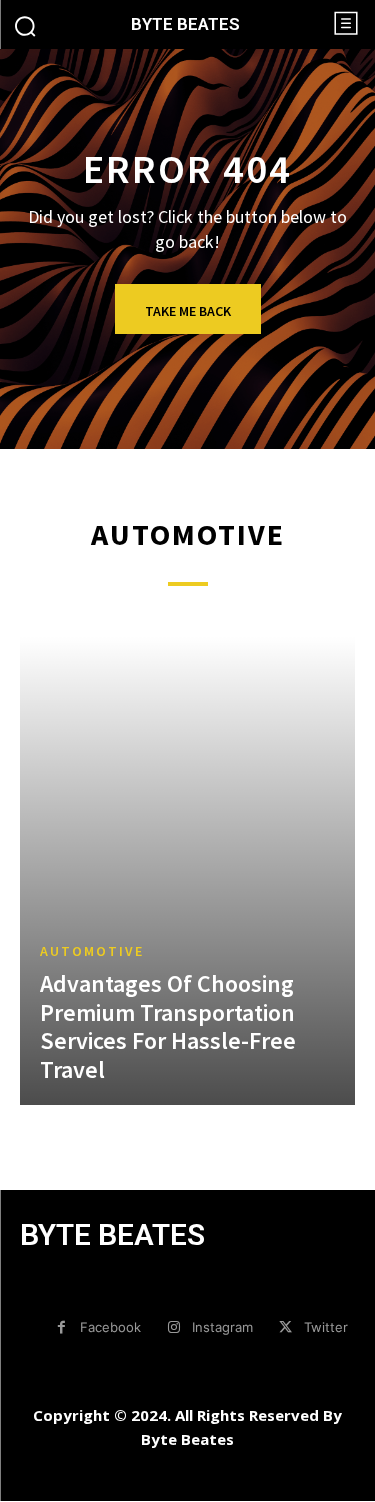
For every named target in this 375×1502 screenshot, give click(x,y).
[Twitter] (285, 1327)
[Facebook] (61, 1327)
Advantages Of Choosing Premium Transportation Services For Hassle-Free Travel (168, 1026)
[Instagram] (173, 1327)
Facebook (110, 1327)
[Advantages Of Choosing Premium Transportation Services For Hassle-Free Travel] (187, 870)
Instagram (222, 1327)
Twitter (326, 1327)
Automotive (92, 951)
